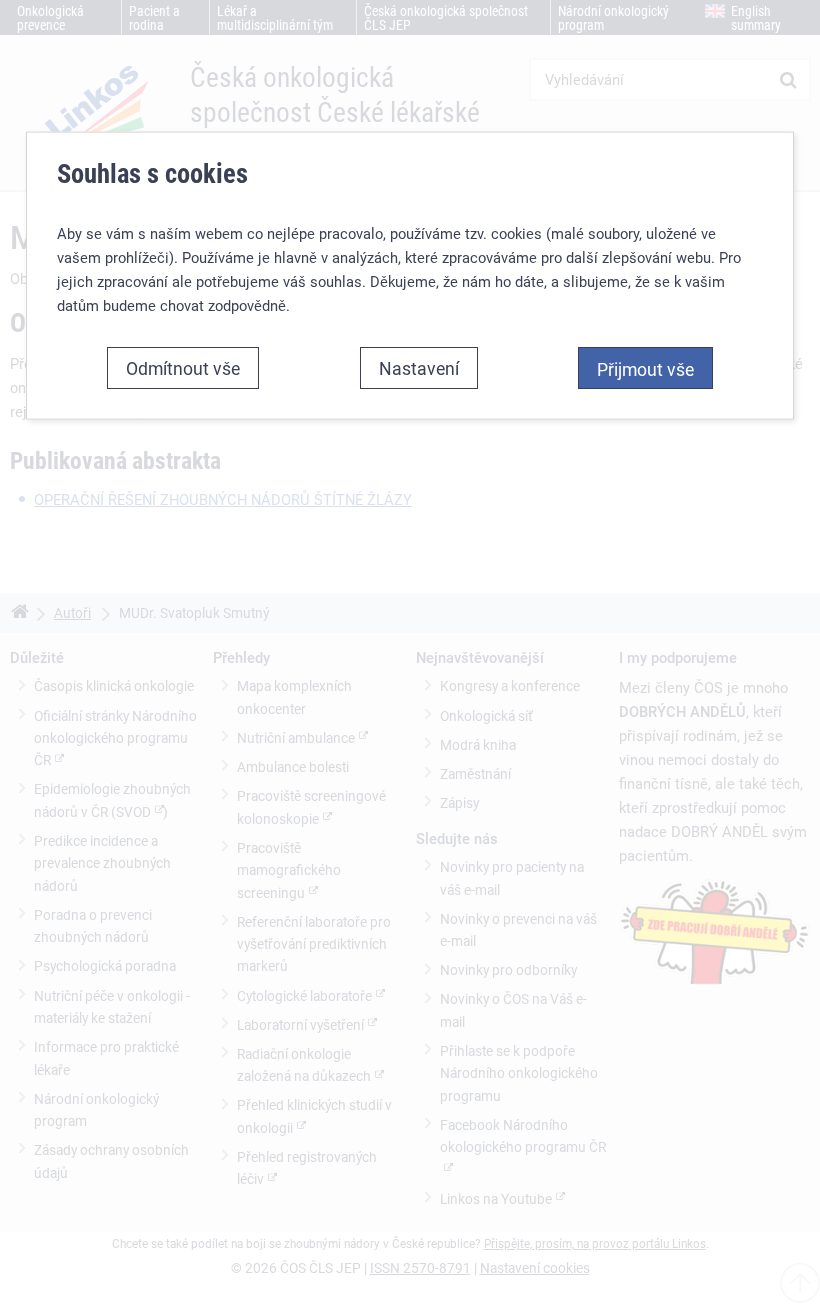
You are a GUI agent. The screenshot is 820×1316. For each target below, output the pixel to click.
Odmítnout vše (183, 368)
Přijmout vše (645, 369)
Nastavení (419, 368)
